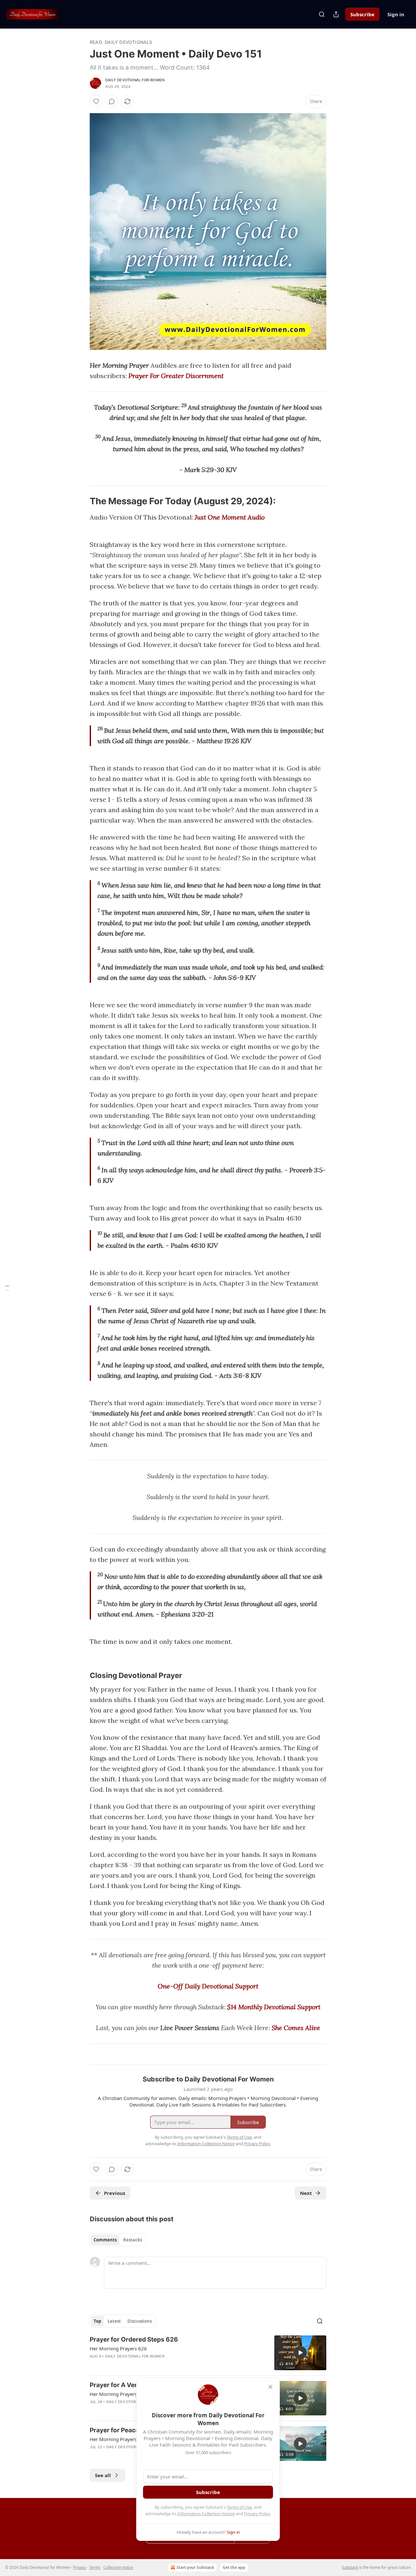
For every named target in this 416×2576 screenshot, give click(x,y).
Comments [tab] (105, 2240)
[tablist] (118, 2240)
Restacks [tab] (133, 2240)
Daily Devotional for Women (135, 80)
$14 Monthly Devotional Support (274, 2007)
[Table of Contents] (7, 1288)
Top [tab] (97, 2321)
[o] (300, 2353)
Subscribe (362, 14)
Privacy (80, 2567)
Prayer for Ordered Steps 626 (134, 2339)
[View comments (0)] (112, 101)
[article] (208, 2353)
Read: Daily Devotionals (121, 42)
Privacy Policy (257, 2514)
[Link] (81, 501)
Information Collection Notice (206, 2514)
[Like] (96, 101)
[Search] (322, 14)
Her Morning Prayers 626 (118, 2348)
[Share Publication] (336, 14)
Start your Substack (195, 2567)
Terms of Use (239, 2507)
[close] (270, 2387)
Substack (350, 2567)
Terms (95, 2567)
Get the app (234, 2567)
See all (103, 2475)
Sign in (396, 14)
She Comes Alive (296, 2028)
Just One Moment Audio (230, 517)
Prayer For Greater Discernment (176, 376)
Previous (115, 2193)
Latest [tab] (114, 2321)
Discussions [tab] (140, 2321)
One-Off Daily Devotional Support (208, 1986)
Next (306, 2193)
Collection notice (118, 2567)
